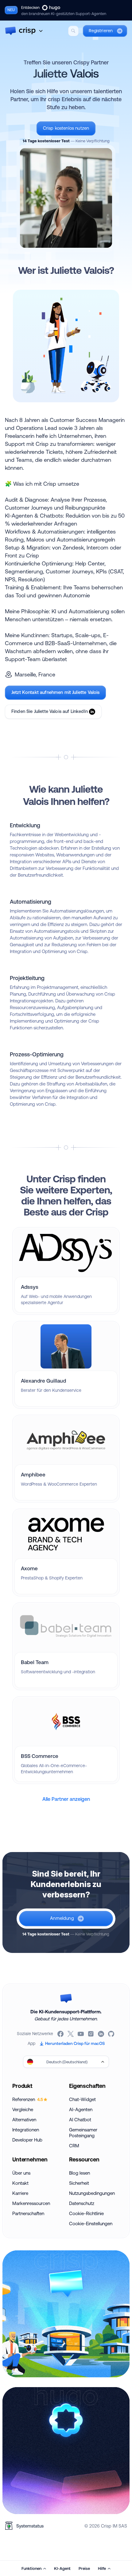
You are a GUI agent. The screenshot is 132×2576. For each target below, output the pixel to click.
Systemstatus (30, 2526)
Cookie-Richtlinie (86, 2213)
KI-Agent (62, 2568)
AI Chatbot (80, 2120)
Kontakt (20, 2183)
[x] (71, 2034)
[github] (112, 2034)
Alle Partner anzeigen (66, 1799)
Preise (84, 2568)
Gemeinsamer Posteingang (83, 2133)
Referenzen (28, 2099)
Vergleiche (23, 2109)
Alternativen (24, 2120)
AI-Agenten (81, 2109)
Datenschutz (82, 2203)
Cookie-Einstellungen (91, 2224)
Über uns (21, 2173)
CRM (74, 2146)
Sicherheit (79, 2183)
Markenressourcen (31, 2203)
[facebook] (61, 2034)
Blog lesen (80, 2173)
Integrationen (26, 2130)
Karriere (20, 2193)
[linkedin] (101, 2034)
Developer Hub (27, 2140)
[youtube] (81, 2034)
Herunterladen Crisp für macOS (75, 2043)
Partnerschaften (28, 2213)
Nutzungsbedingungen (92, 2193)
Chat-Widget (82, 2099)
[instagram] (91, 2034)
